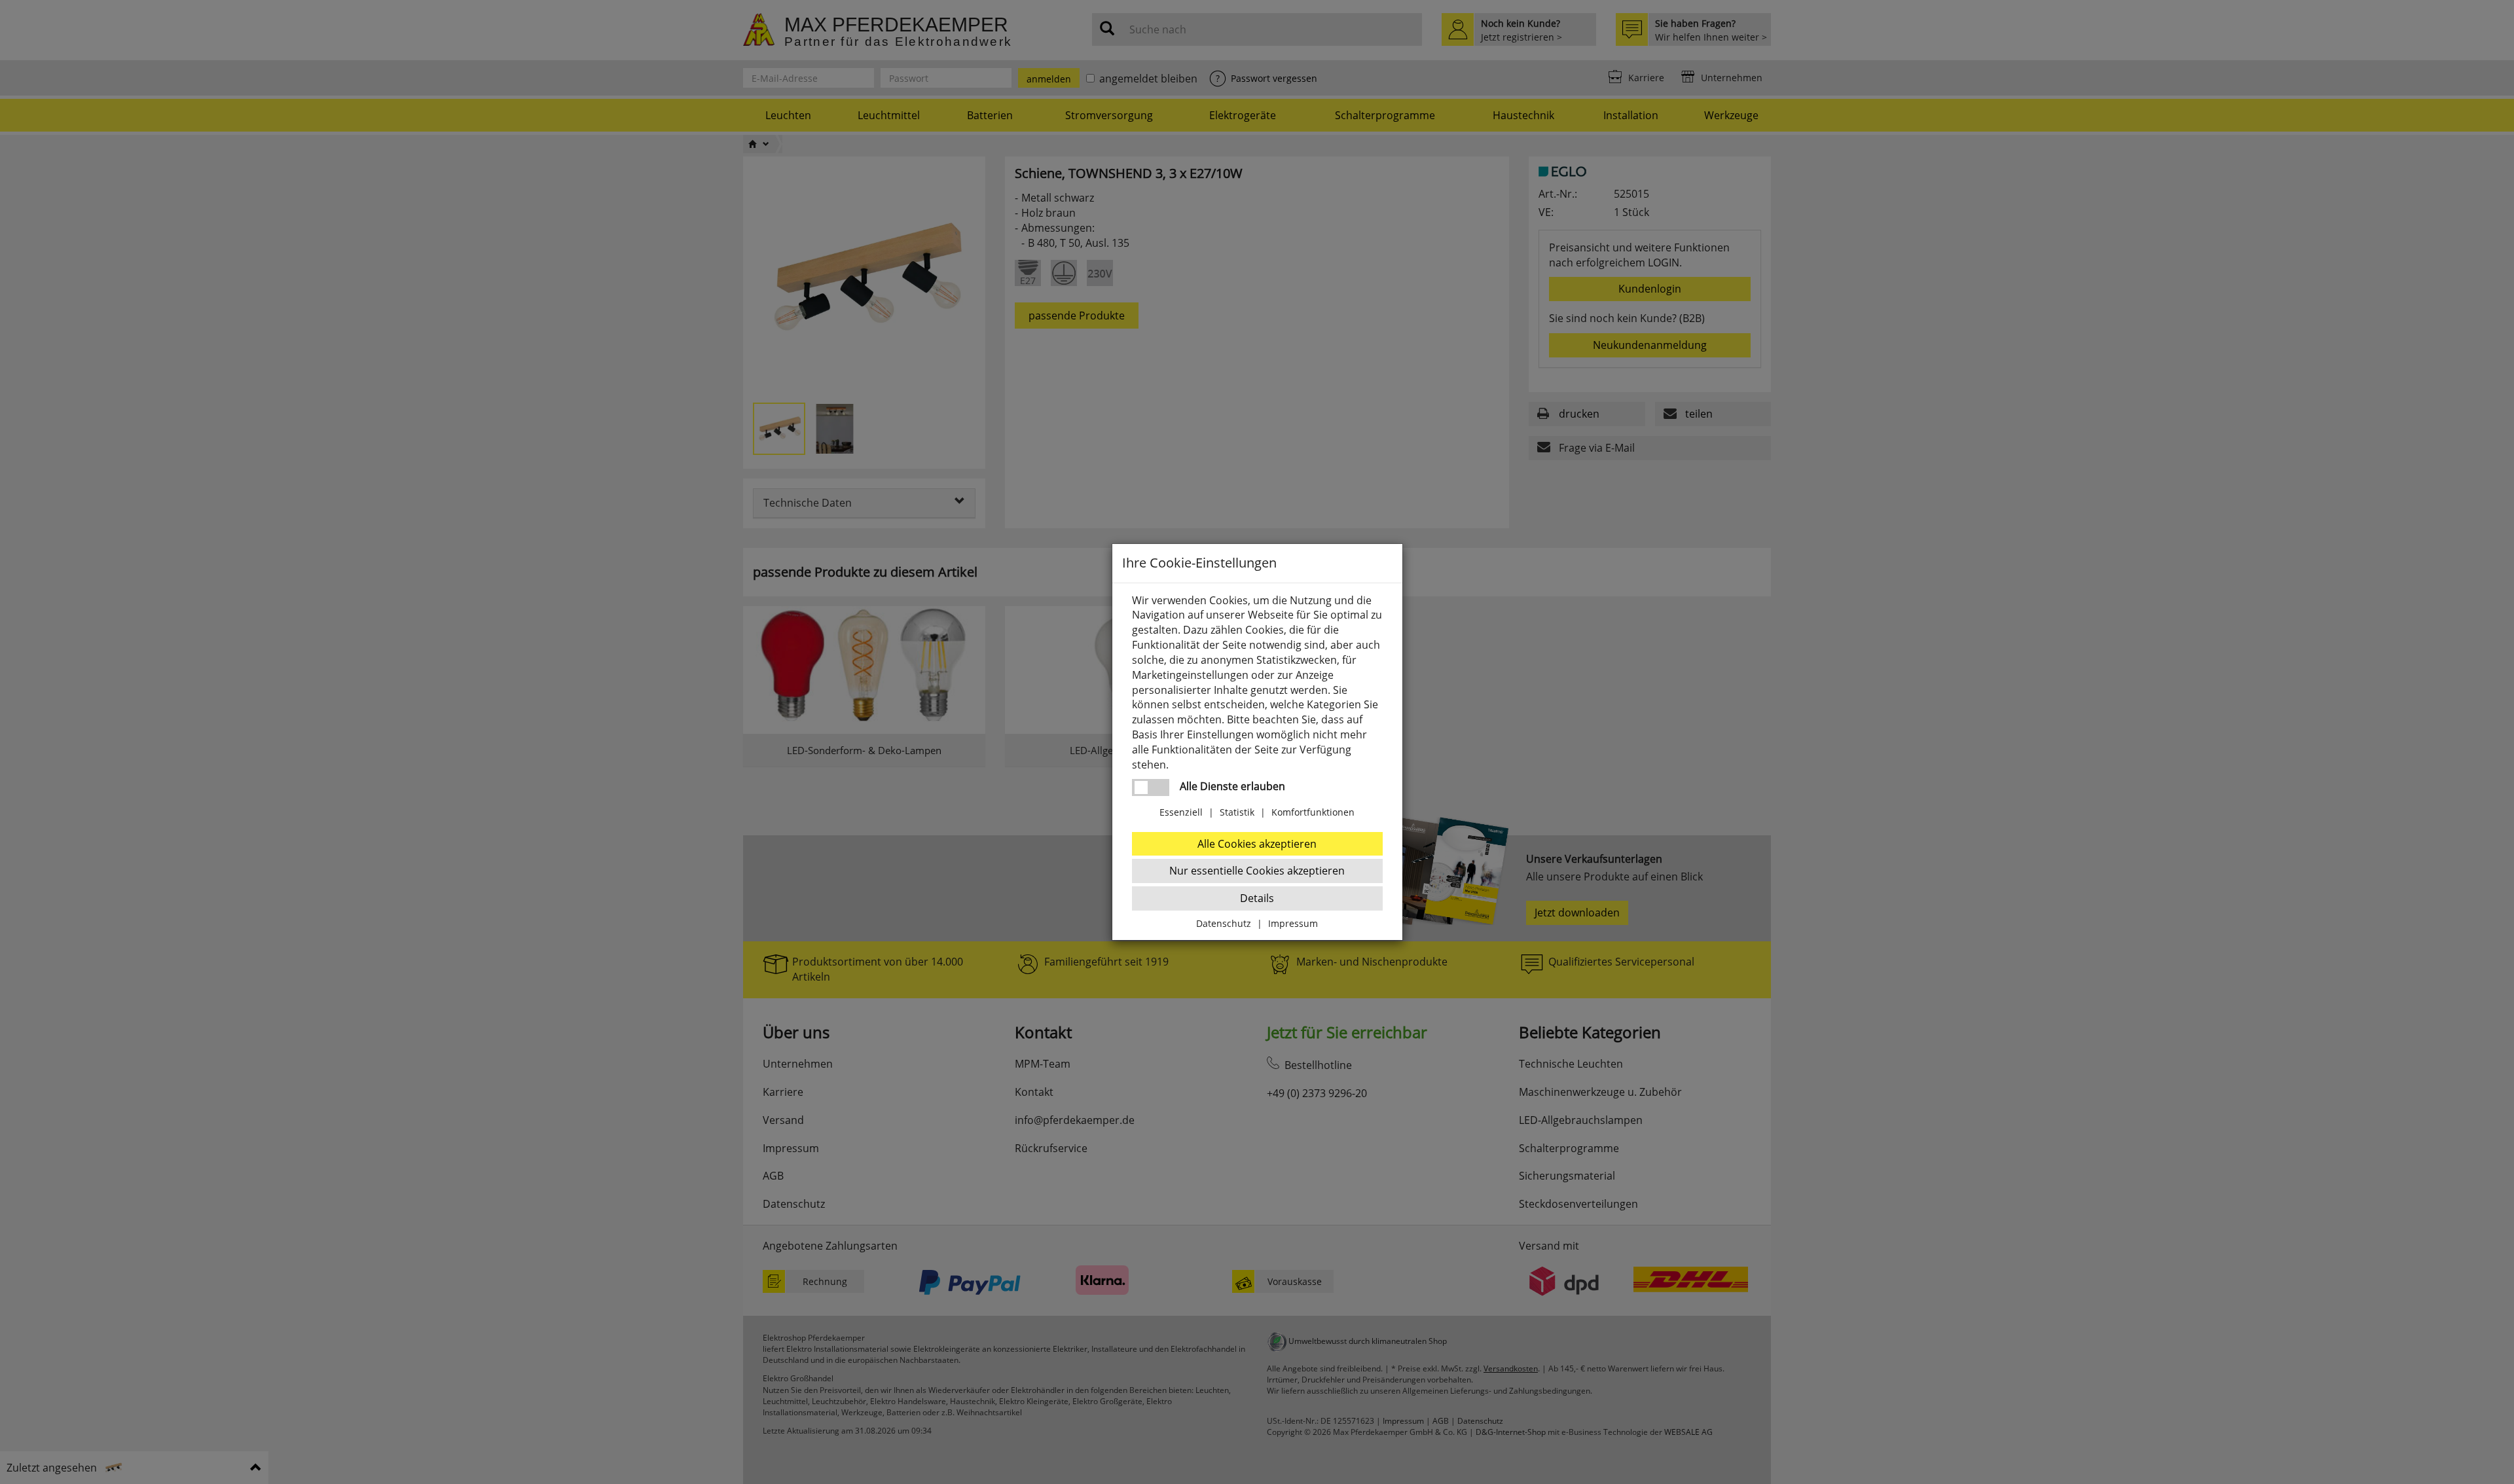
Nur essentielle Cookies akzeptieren (1257, 871)
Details (1257, 898)
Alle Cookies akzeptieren (1257, 844)
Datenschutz (1224, 923)
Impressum (1293, 923)
